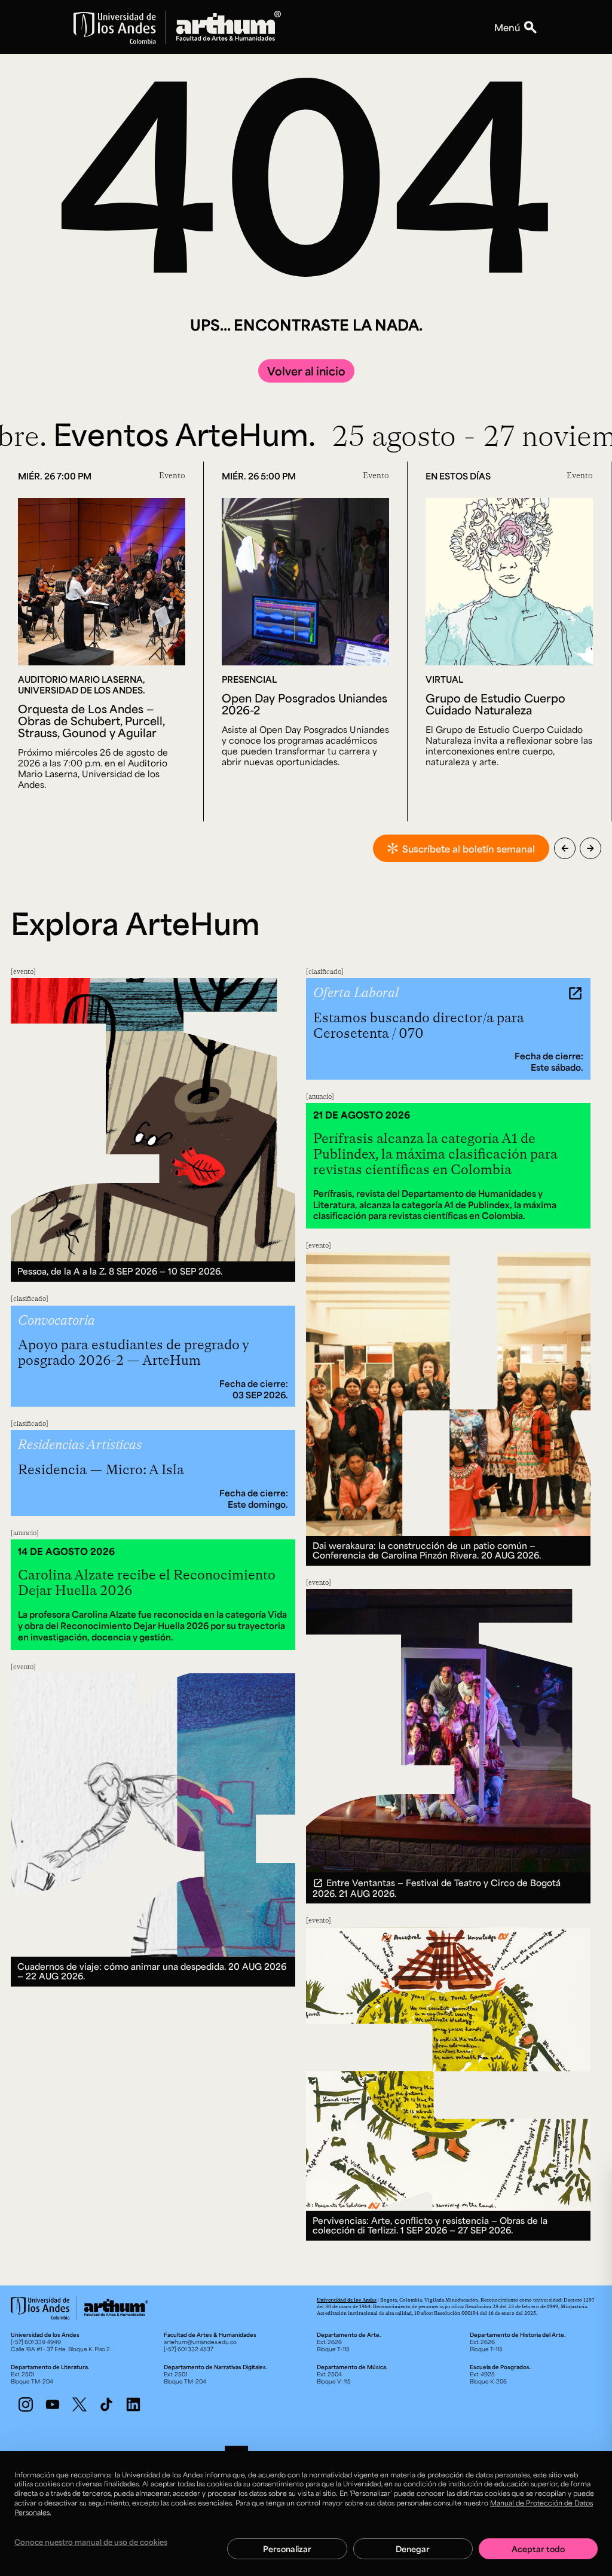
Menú (507, 27)
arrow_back (565, 848)
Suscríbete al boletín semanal (469, 849)
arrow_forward (590, 848)
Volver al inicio (306, 371)
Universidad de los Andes (347, 2300)
